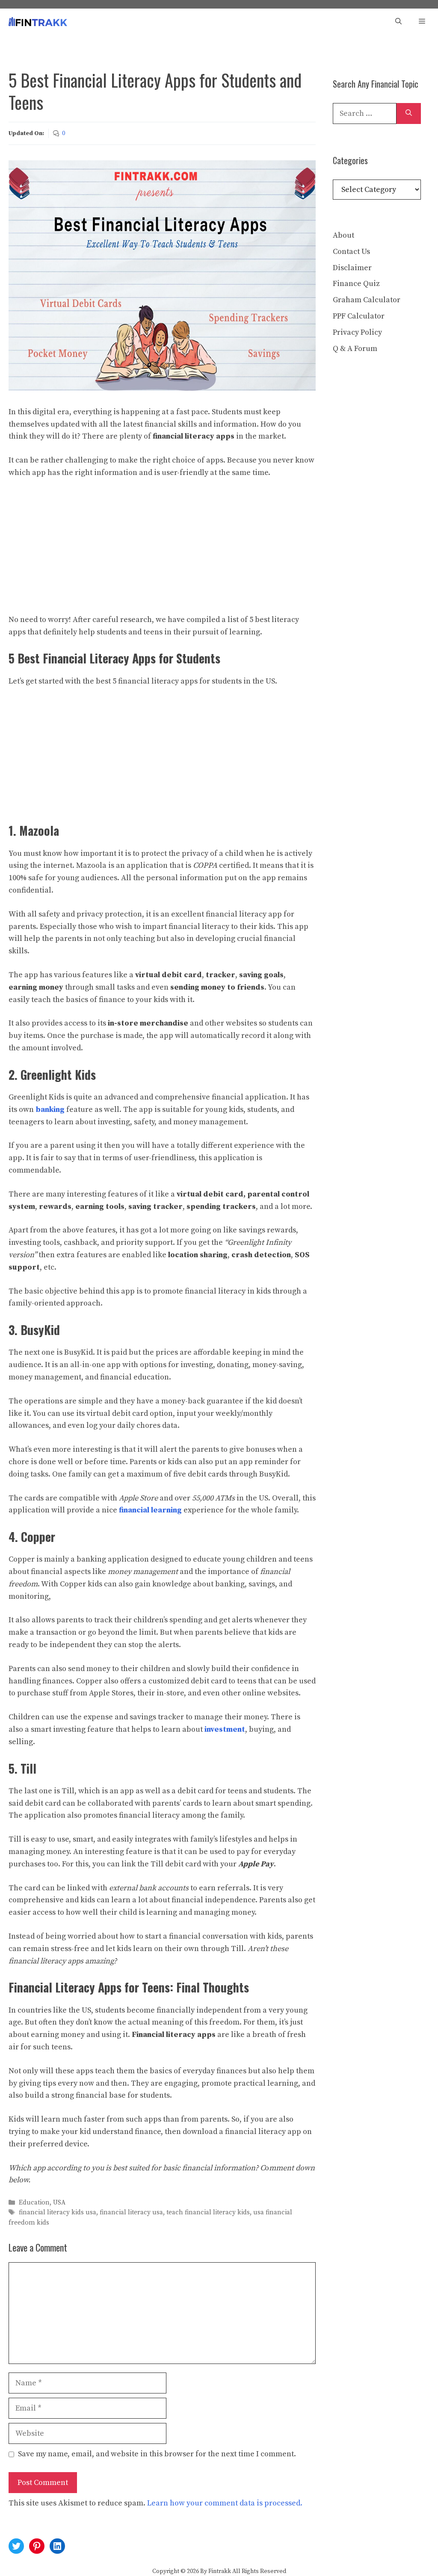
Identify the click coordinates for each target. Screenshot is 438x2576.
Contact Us (351, 252)
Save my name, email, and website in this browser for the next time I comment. (157, 2454)
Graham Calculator (367, 300)
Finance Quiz (356, 284)
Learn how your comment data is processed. (225, 2503)
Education (34, 2203)
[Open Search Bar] (398, 22)
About (343, 235)
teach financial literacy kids (208, 2213)
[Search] (409, 113)
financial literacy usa (131, 2213)
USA (59, 2203)
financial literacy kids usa (58, 2213)
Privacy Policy (357, 332)
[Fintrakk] (38, 22)
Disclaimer (352, 268)
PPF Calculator (359, 316)
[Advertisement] (162, 551)
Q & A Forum (355, 349)
